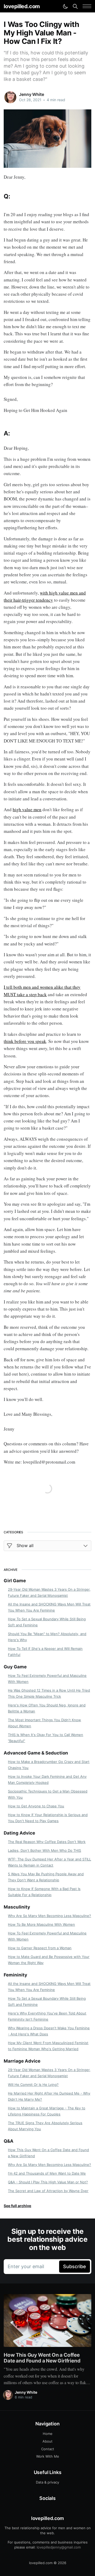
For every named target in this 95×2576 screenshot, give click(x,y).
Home (48, 2434)
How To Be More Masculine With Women (41, 1924)
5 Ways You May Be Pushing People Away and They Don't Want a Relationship (46, 1877)
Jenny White (31, 94)
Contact (48, 2449)
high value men (27, 809)
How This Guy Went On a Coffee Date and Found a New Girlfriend (48, 2153)
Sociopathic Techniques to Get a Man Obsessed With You (48, 1794)
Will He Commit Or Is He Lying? (33, 2085)
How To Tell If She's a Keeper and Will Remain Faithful (45, 1652)
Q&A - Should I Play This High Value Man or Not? (48, 2182)
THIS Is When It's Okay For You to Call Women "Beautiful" (46, 1738)
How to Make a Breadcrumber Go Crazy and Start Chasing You (49, 1765)
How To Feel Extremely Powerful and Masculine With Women (47, 1679)
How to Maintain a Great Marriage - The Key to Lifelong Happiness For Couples (47, 2111)
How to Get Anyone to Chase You (36, 1806)
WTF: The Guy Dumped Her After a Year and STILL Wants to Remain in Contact (49, 1862)
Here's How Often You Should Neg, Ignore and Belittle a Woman (47, 1708)
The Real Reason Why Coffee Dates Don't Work (47, 1842)
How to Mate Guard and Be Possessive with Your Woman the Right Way (49, 1960)
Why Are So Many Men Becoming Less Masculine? (49, 1916)
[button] (87, 6)
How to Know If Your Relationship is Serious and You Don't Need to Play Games (48, 1818)
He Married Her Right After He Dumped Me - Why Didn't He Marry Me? (49, 2096)
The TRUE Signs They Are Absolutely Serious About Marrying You (45, 2126)
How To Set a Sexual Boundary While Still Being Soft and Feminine (47, 1622)
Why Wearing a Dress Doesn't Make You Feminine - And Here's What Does (49, 2031)
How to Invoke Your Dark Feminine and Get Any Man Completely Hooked (47, 1779)
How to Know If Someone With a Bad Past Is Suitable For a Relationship (44, 1892)
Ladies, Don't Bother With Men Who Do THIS (44, 1850)
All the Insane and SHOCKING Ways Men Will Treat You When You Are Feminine (49, 1607)
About (47, 2441)
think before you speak (25, 1041)
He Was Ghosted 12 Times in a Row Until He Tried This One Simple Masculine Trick (49, 1693)
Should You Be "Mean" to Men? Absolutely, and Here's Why (47, 1637)
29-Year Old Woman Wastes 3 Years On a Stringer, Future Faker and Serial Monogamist (49, 1592)
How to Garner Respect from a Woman (40, 1948)
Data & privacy (47, 2482)
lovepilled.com (22, 6)
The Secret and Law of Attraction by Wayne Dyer (48, 2191)
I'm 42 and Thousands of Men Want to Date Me (47, 2173)
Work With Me (48, 2456)
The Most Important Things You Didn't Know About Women (44, 1723)
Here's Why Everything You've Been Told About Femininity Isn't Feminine (47, 2016)
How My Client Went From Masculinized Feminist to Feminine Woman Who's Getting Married (48, 2046)
